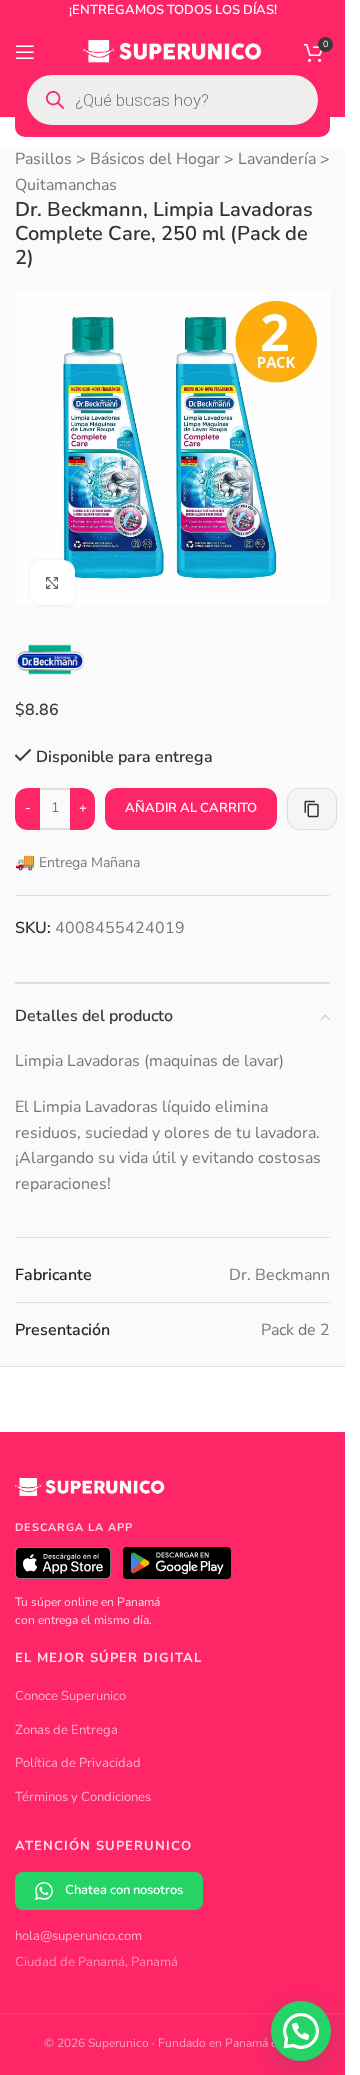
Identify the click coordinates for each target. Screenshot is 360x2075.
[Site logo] (172, 51)
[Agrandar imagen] (52, 567)
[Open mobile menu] (25, 52)
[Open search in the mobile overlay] (172, 100)
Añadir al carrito (191, 793)
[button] (301, 2031)
